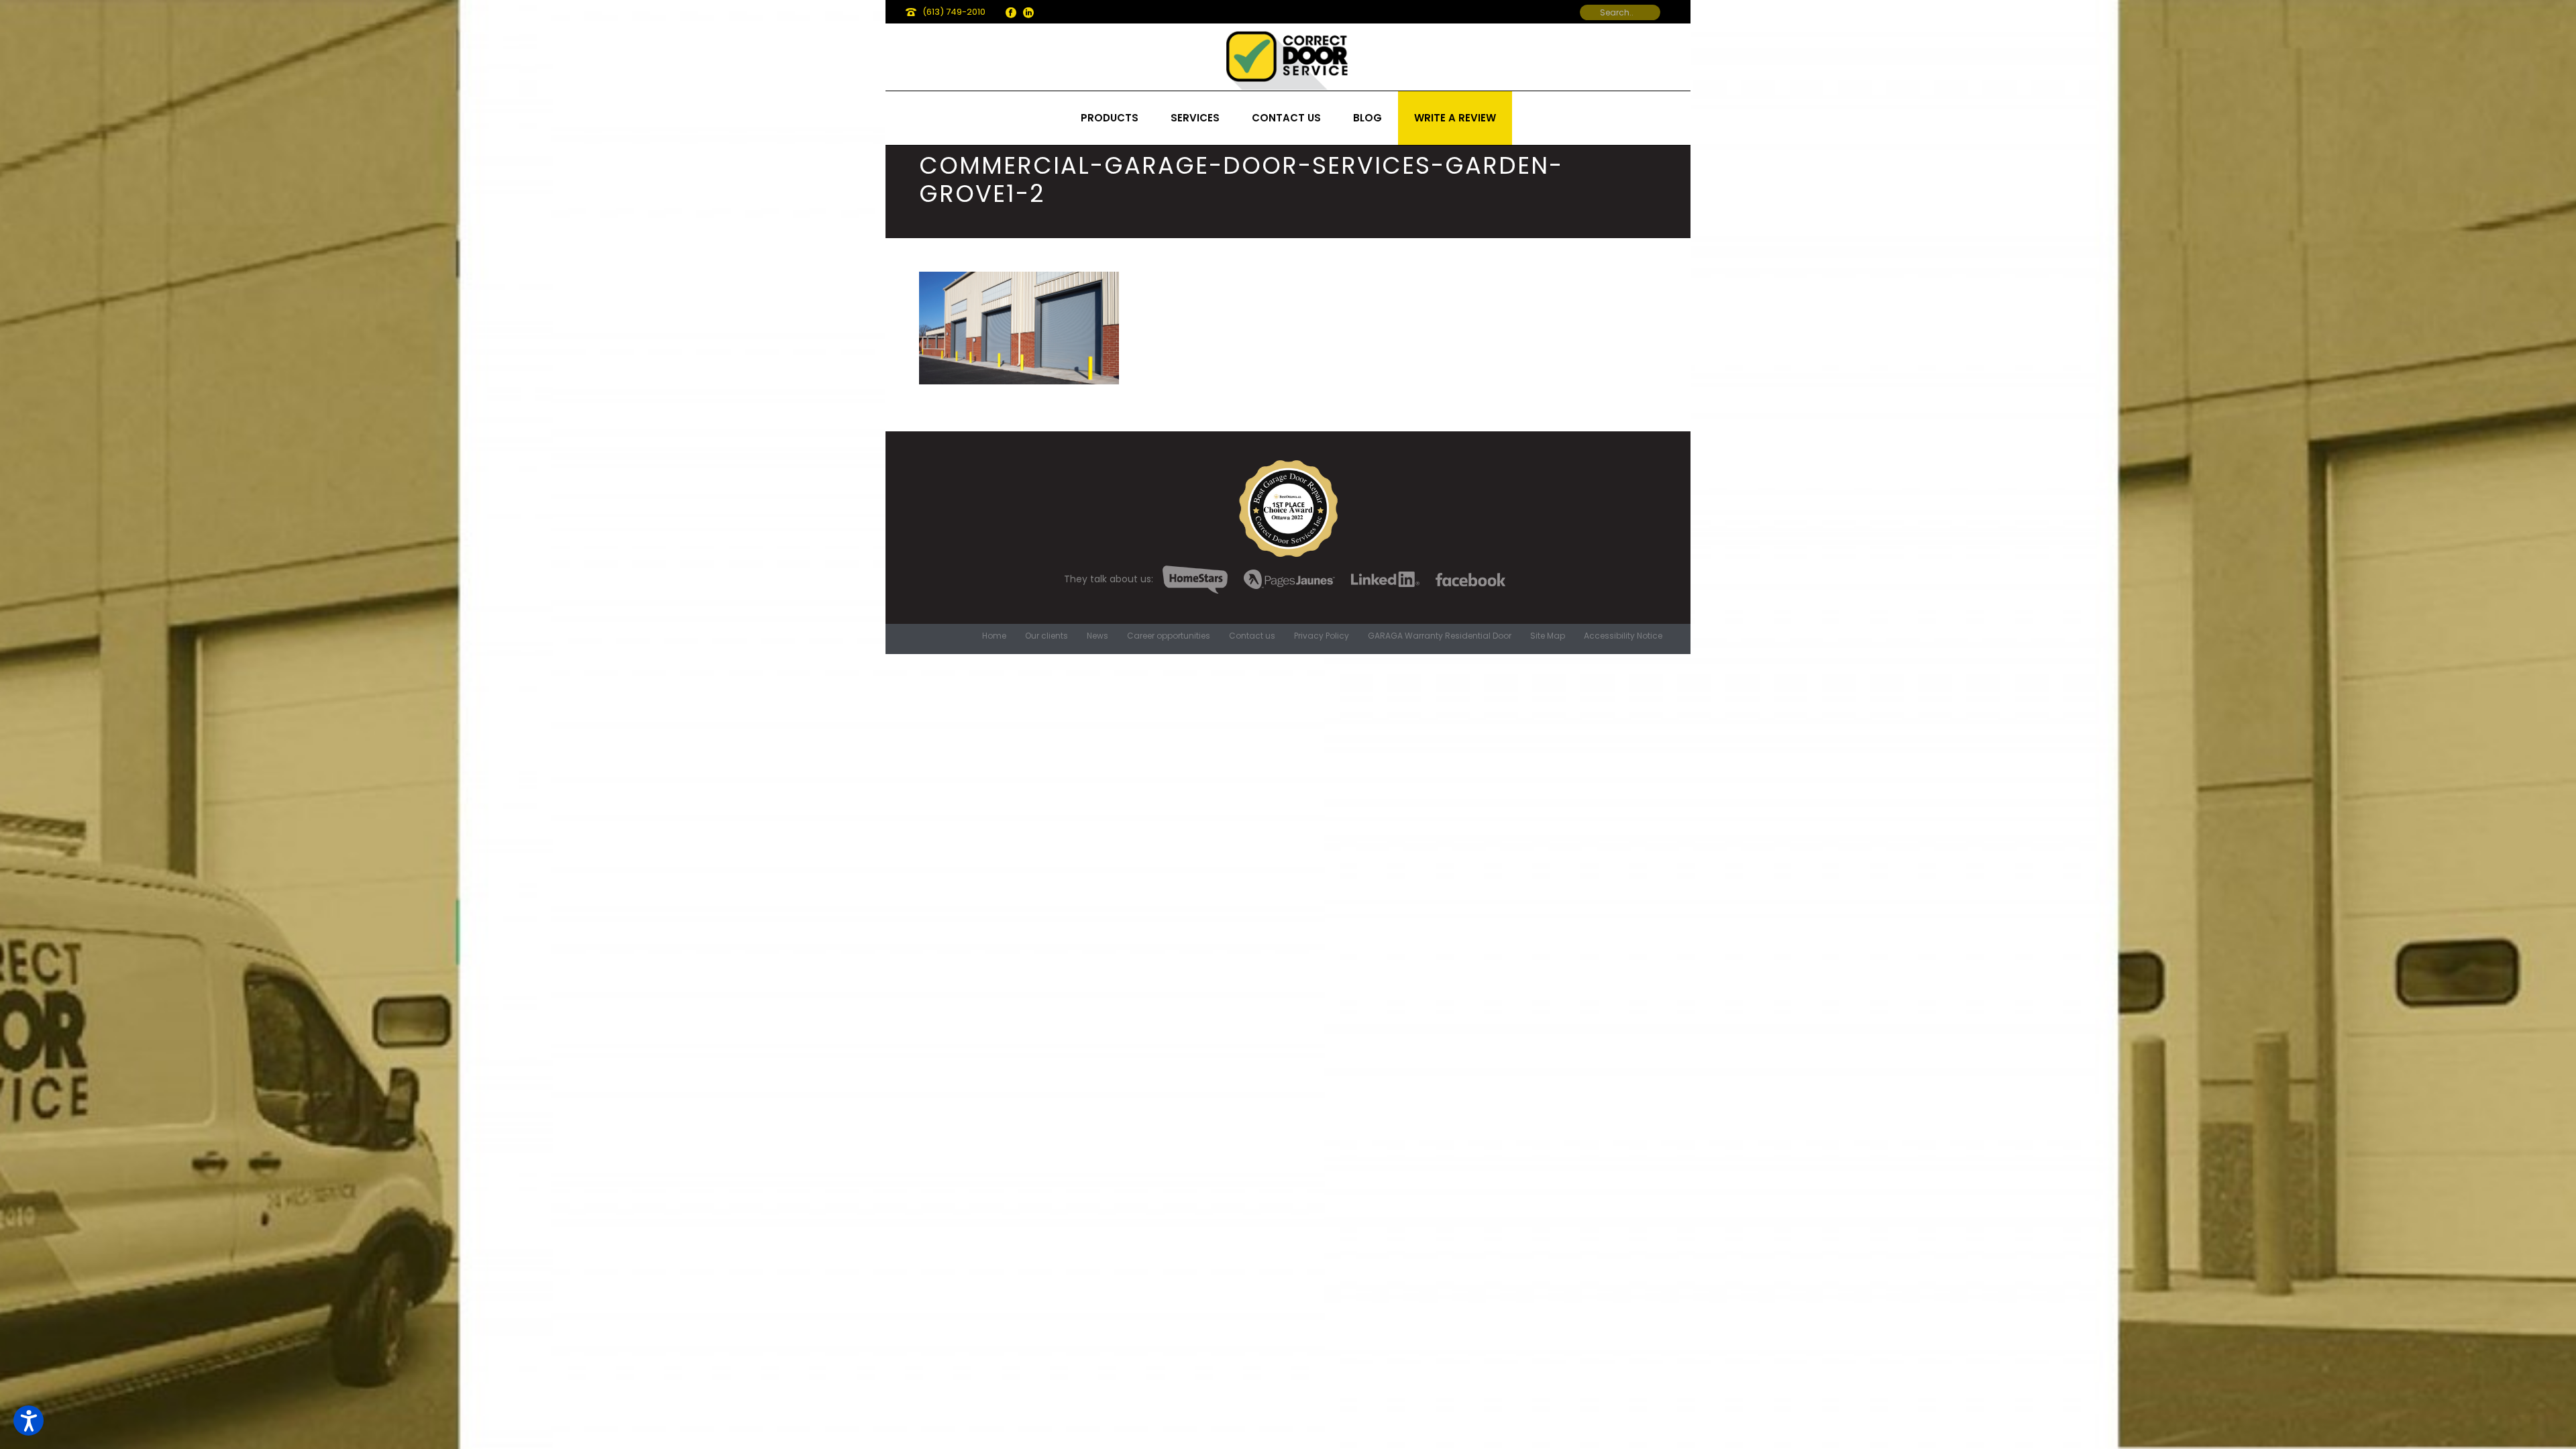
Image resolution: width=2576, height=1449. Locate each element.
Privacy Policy (1322, 636)
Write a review (1455, 118)
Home (994, 636)
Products (1110, 118)
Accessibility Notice (1623, 636)
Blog (1367, 118)
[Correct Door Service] (1288, 57)
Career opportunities (1169, 636)
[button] (29, 1420)
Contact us (1286, 118)
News (1097, 636)
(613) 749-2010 (954, 12)
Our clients (1046, 636)
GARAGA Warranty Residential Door (1440, 636)
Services (1195, 118)
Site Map (1548, 636)
